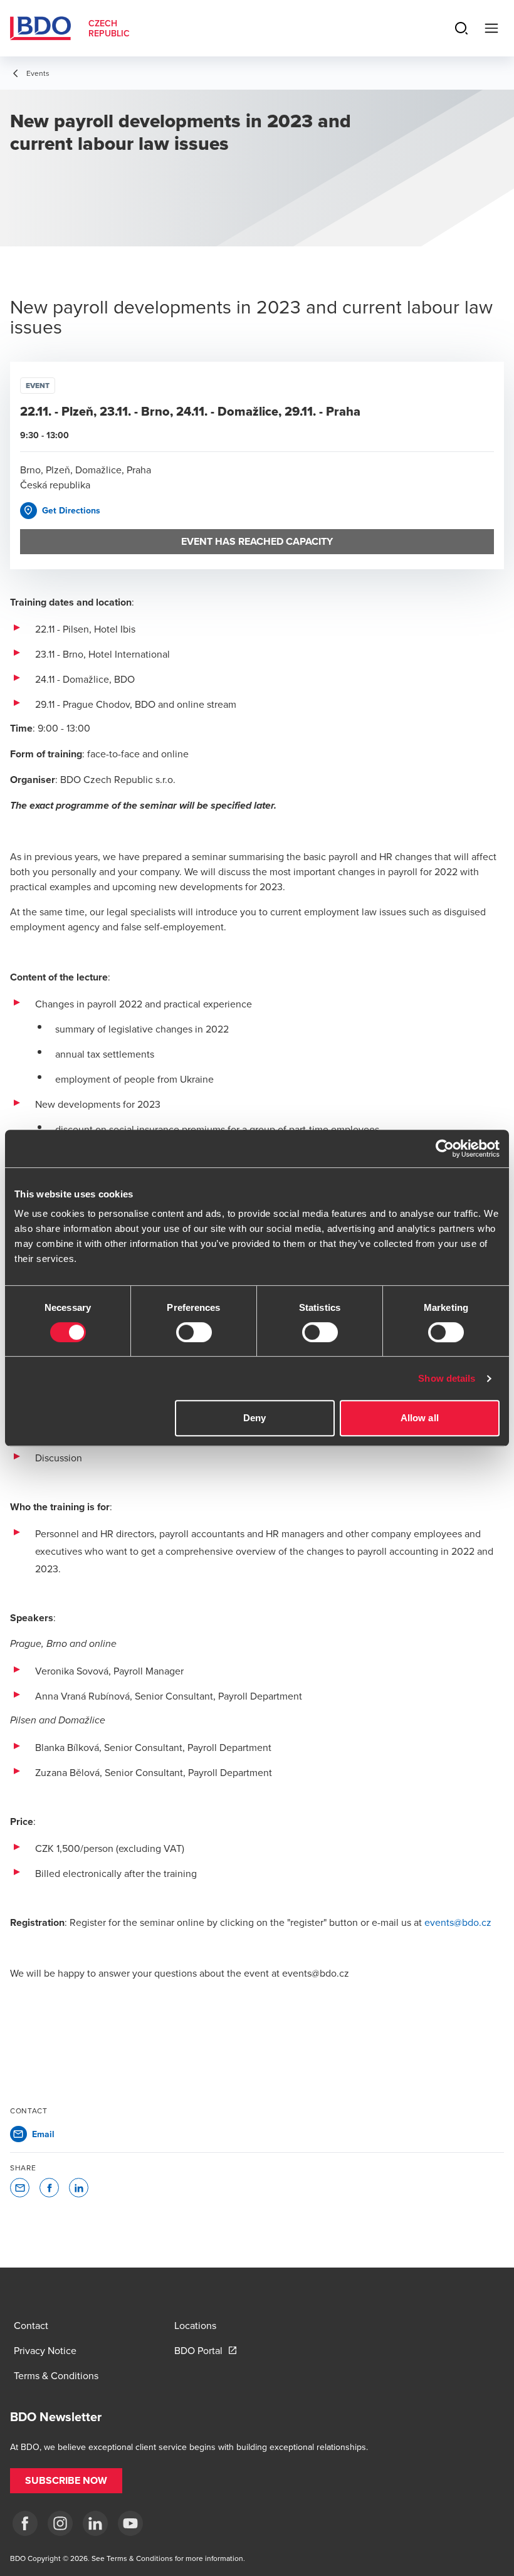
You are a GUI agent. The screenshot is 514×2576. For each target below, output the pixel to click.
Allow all (420, 1418)
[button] (60, 511)
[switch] (194, 1332)
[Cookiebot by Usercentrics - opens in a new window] (445, 1149)
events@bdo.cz (458, 1922)
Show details (447, 1378)
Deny (254, 1418)
